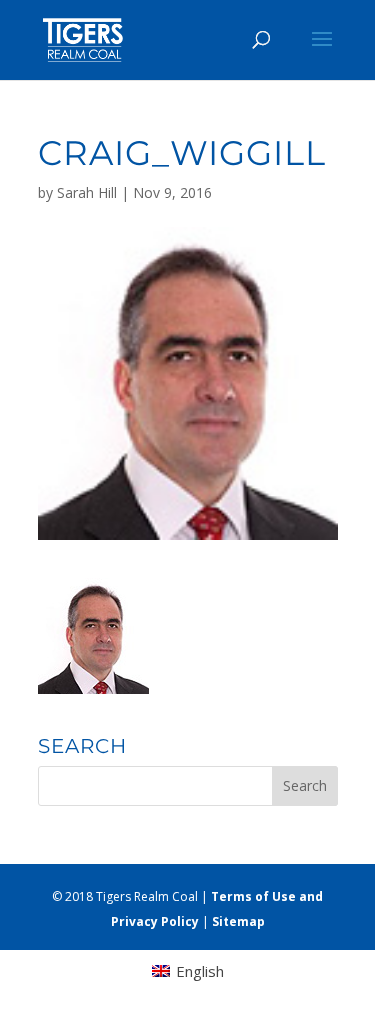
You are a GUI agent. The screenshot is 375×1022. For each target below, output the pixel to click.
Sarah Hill (87, 192)
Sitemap (238, 921)
